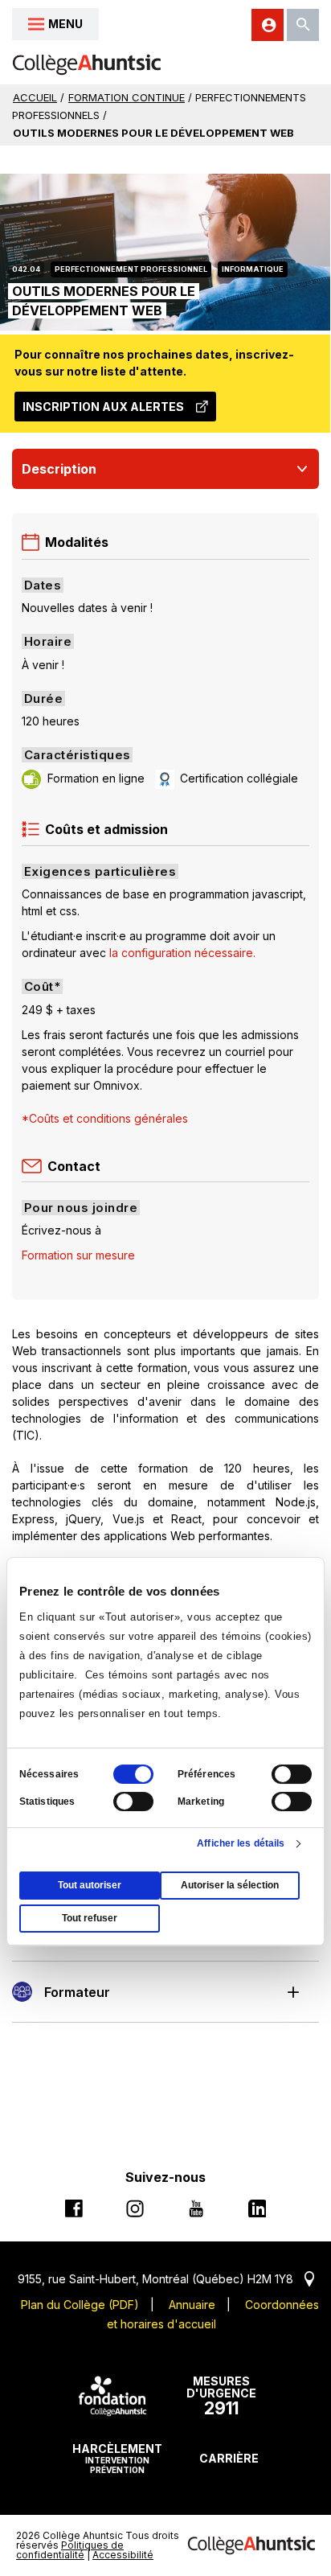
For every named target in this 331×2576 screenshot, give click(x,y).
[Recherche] (303, 25)
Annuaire (192, 2305)
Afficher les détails (241, 1843)
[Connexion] (268, 25)
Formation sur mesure (78, 1255)
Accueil (35, 97)
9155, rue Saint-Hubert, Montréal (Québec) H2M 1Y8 (166, 2279)
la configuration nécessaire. (183, 953)
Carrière (229, 2458)
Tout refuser (90, 1918)
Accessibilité (123, 2555)
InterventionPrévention (117, 2458)
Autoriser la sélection (230, 1885)
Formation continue (127, 97)
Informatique (253, 269)
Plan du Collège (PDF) (80, 2305)
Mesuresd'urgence (221, 2397)
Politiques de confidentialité (70, 2550)
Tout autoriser (90, 1885)
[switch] (292, 1774)
